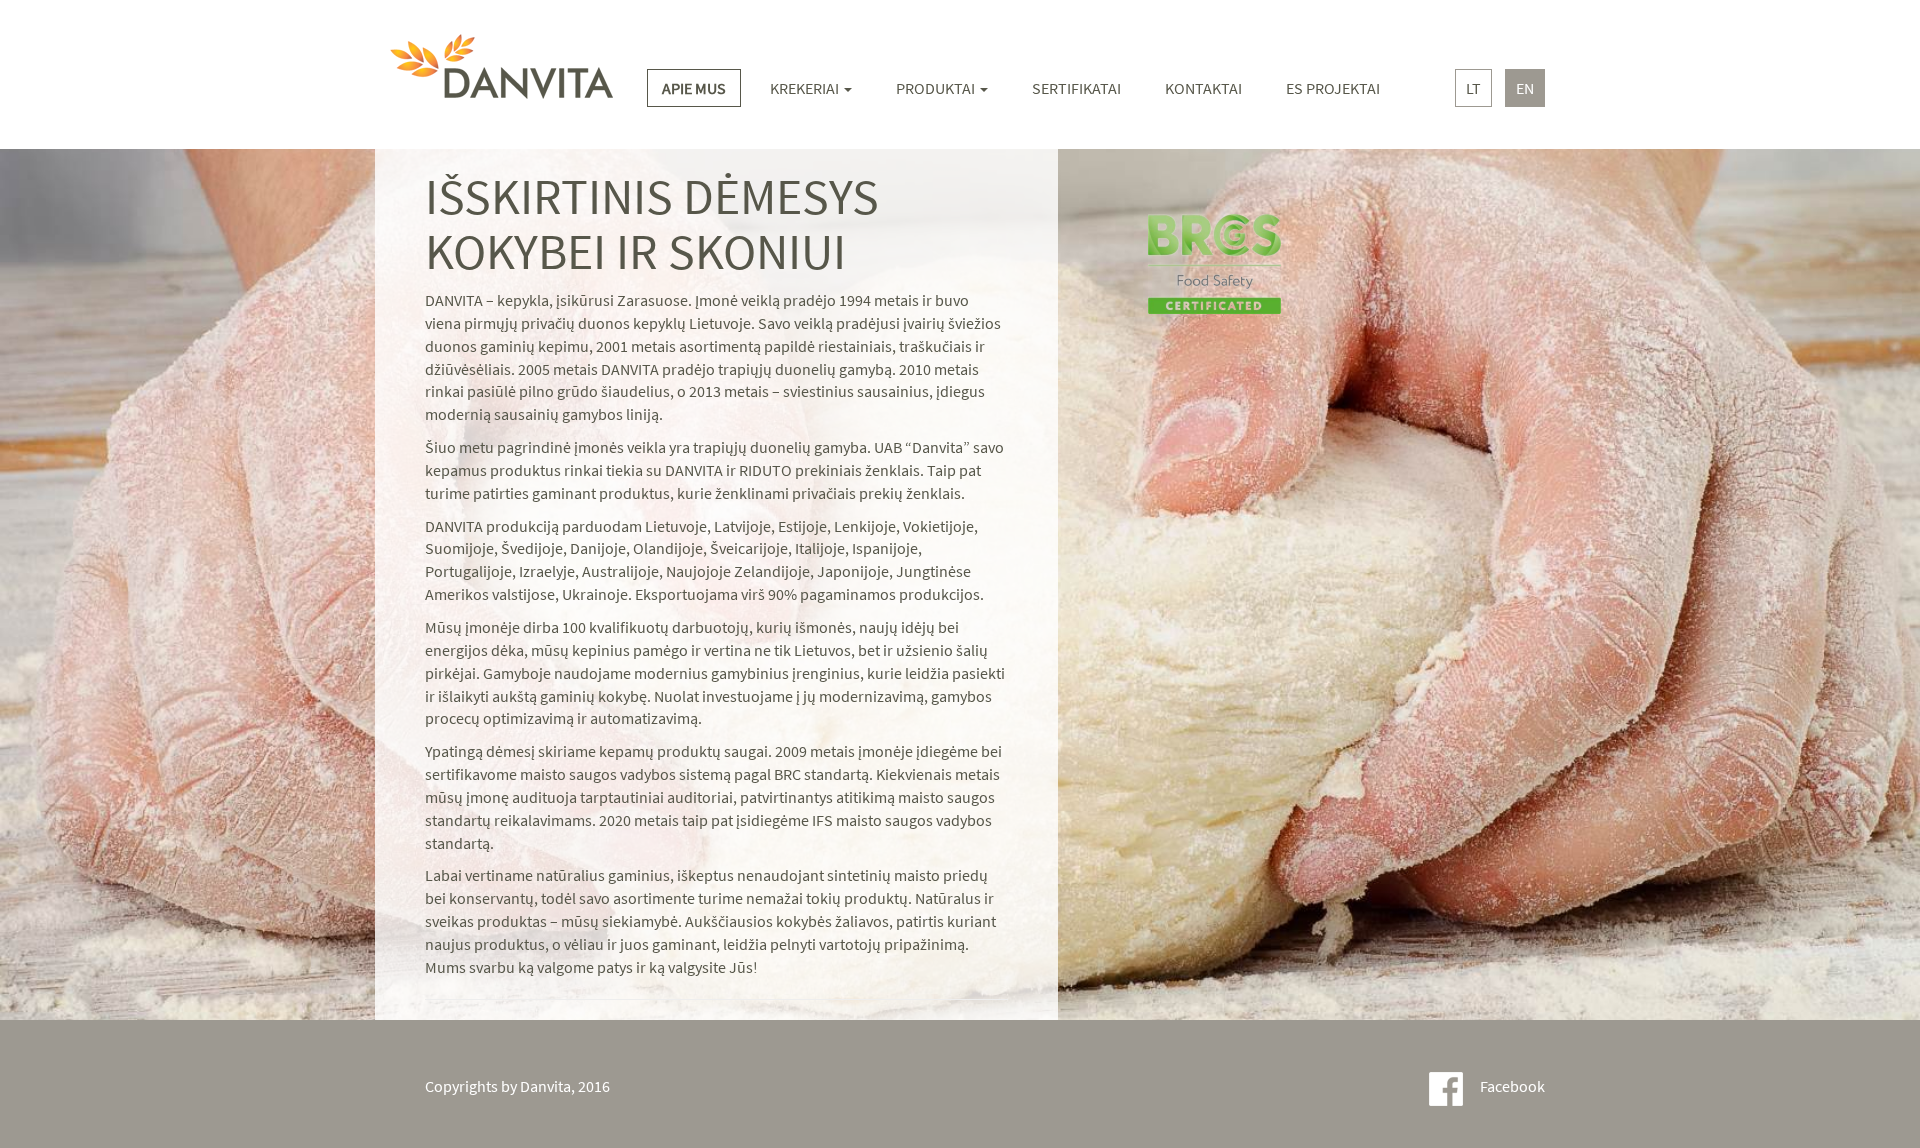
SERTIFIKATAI (1076, 88)
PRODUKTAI (937, 88)
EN (1525, 88)
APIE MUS (694, 88)
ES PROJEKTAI (1333, 88)
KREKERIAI (806, 88)
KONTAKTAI (1203, 88)
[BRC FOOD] (1239, 287)
